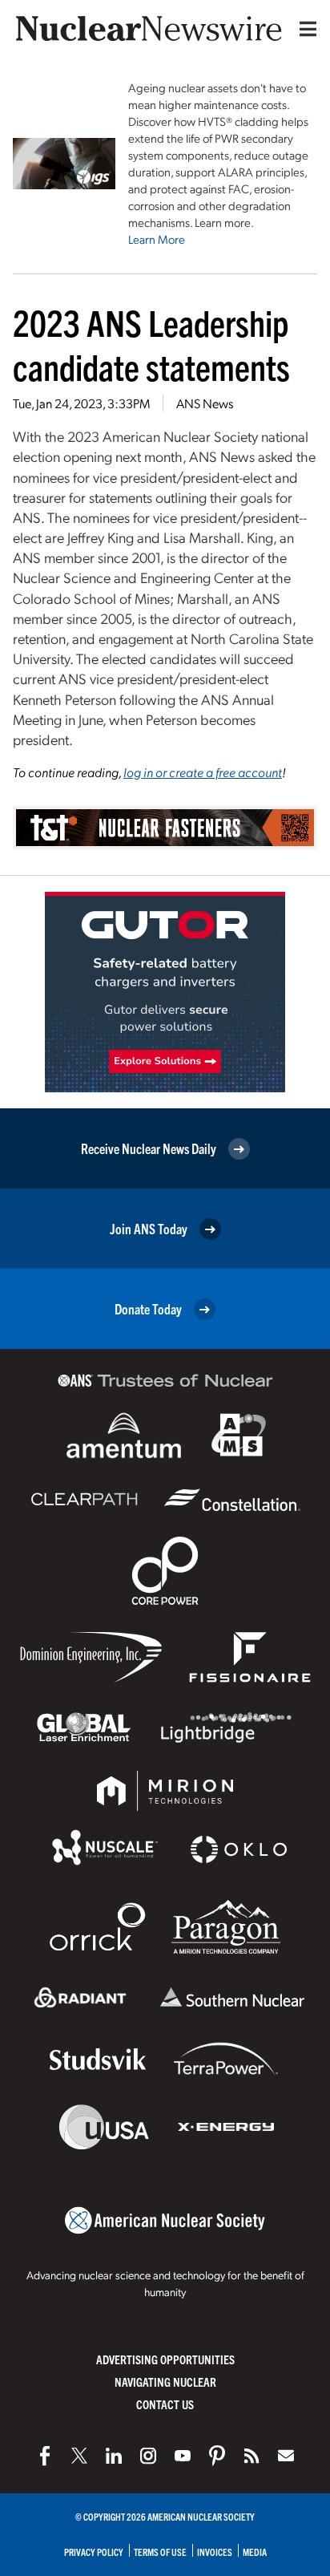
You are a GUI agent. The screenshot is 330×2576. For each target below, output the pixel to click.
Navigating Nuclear (165, 2382)
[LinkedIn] (114, 2456)
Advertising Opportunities (165, 2359)
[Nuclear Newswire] (252, 2456)
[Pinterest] (217, 2456)
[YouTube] (183, 2456)
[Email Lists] (286, 2456)
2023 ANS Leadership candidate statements (151, 344)
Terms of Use (160, 2552)
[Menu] (304, 29)
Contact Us (165, 2404)
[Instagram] (148, 2456)
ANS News (205, 403)
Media (255, 2552)
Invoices (215, 2552)
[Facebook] (45, 2456)
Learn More (157, 239)
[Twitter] (79, 2456)
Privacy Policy (94, 2552)
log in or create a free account (203, 772)
